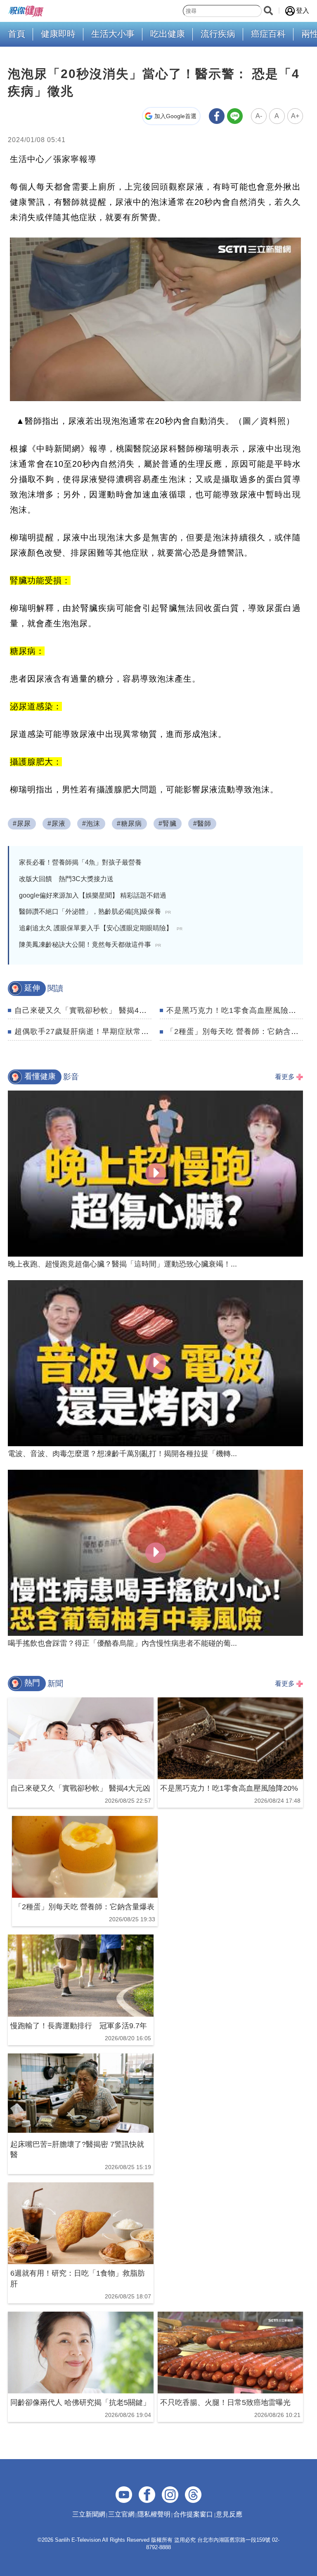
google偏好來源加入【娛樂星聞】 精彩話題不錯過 (93, 895)
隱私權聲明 (154, 2514)
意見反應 (229, 2514)
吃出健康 (168, 34)
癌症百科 (268, 34)
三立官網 (121, 2514)
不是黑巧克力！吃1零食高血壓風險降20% (239, 1010)
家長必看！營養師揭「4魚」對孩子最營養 (80, 862)
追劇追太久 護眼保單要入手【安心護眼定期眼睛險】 (101, 928)
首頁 (17, 34)
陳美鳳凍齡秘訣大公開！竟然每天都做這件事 (90, 945)
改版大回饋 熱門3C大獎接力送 (66, 879)
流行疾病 (218, 34)
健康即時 (58, 34)
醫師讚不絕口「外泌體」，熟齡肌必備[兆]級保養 (95, 911)
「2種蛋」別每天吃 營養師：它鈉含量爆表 (240, 1031)
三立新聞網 (89, 2514)
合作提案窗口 (193, 2514)
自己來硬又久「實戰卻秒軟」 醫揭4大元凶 (89, 1010)
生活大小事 (113, 34)
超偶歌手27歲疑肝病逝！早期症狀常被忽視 (90, 1031)
